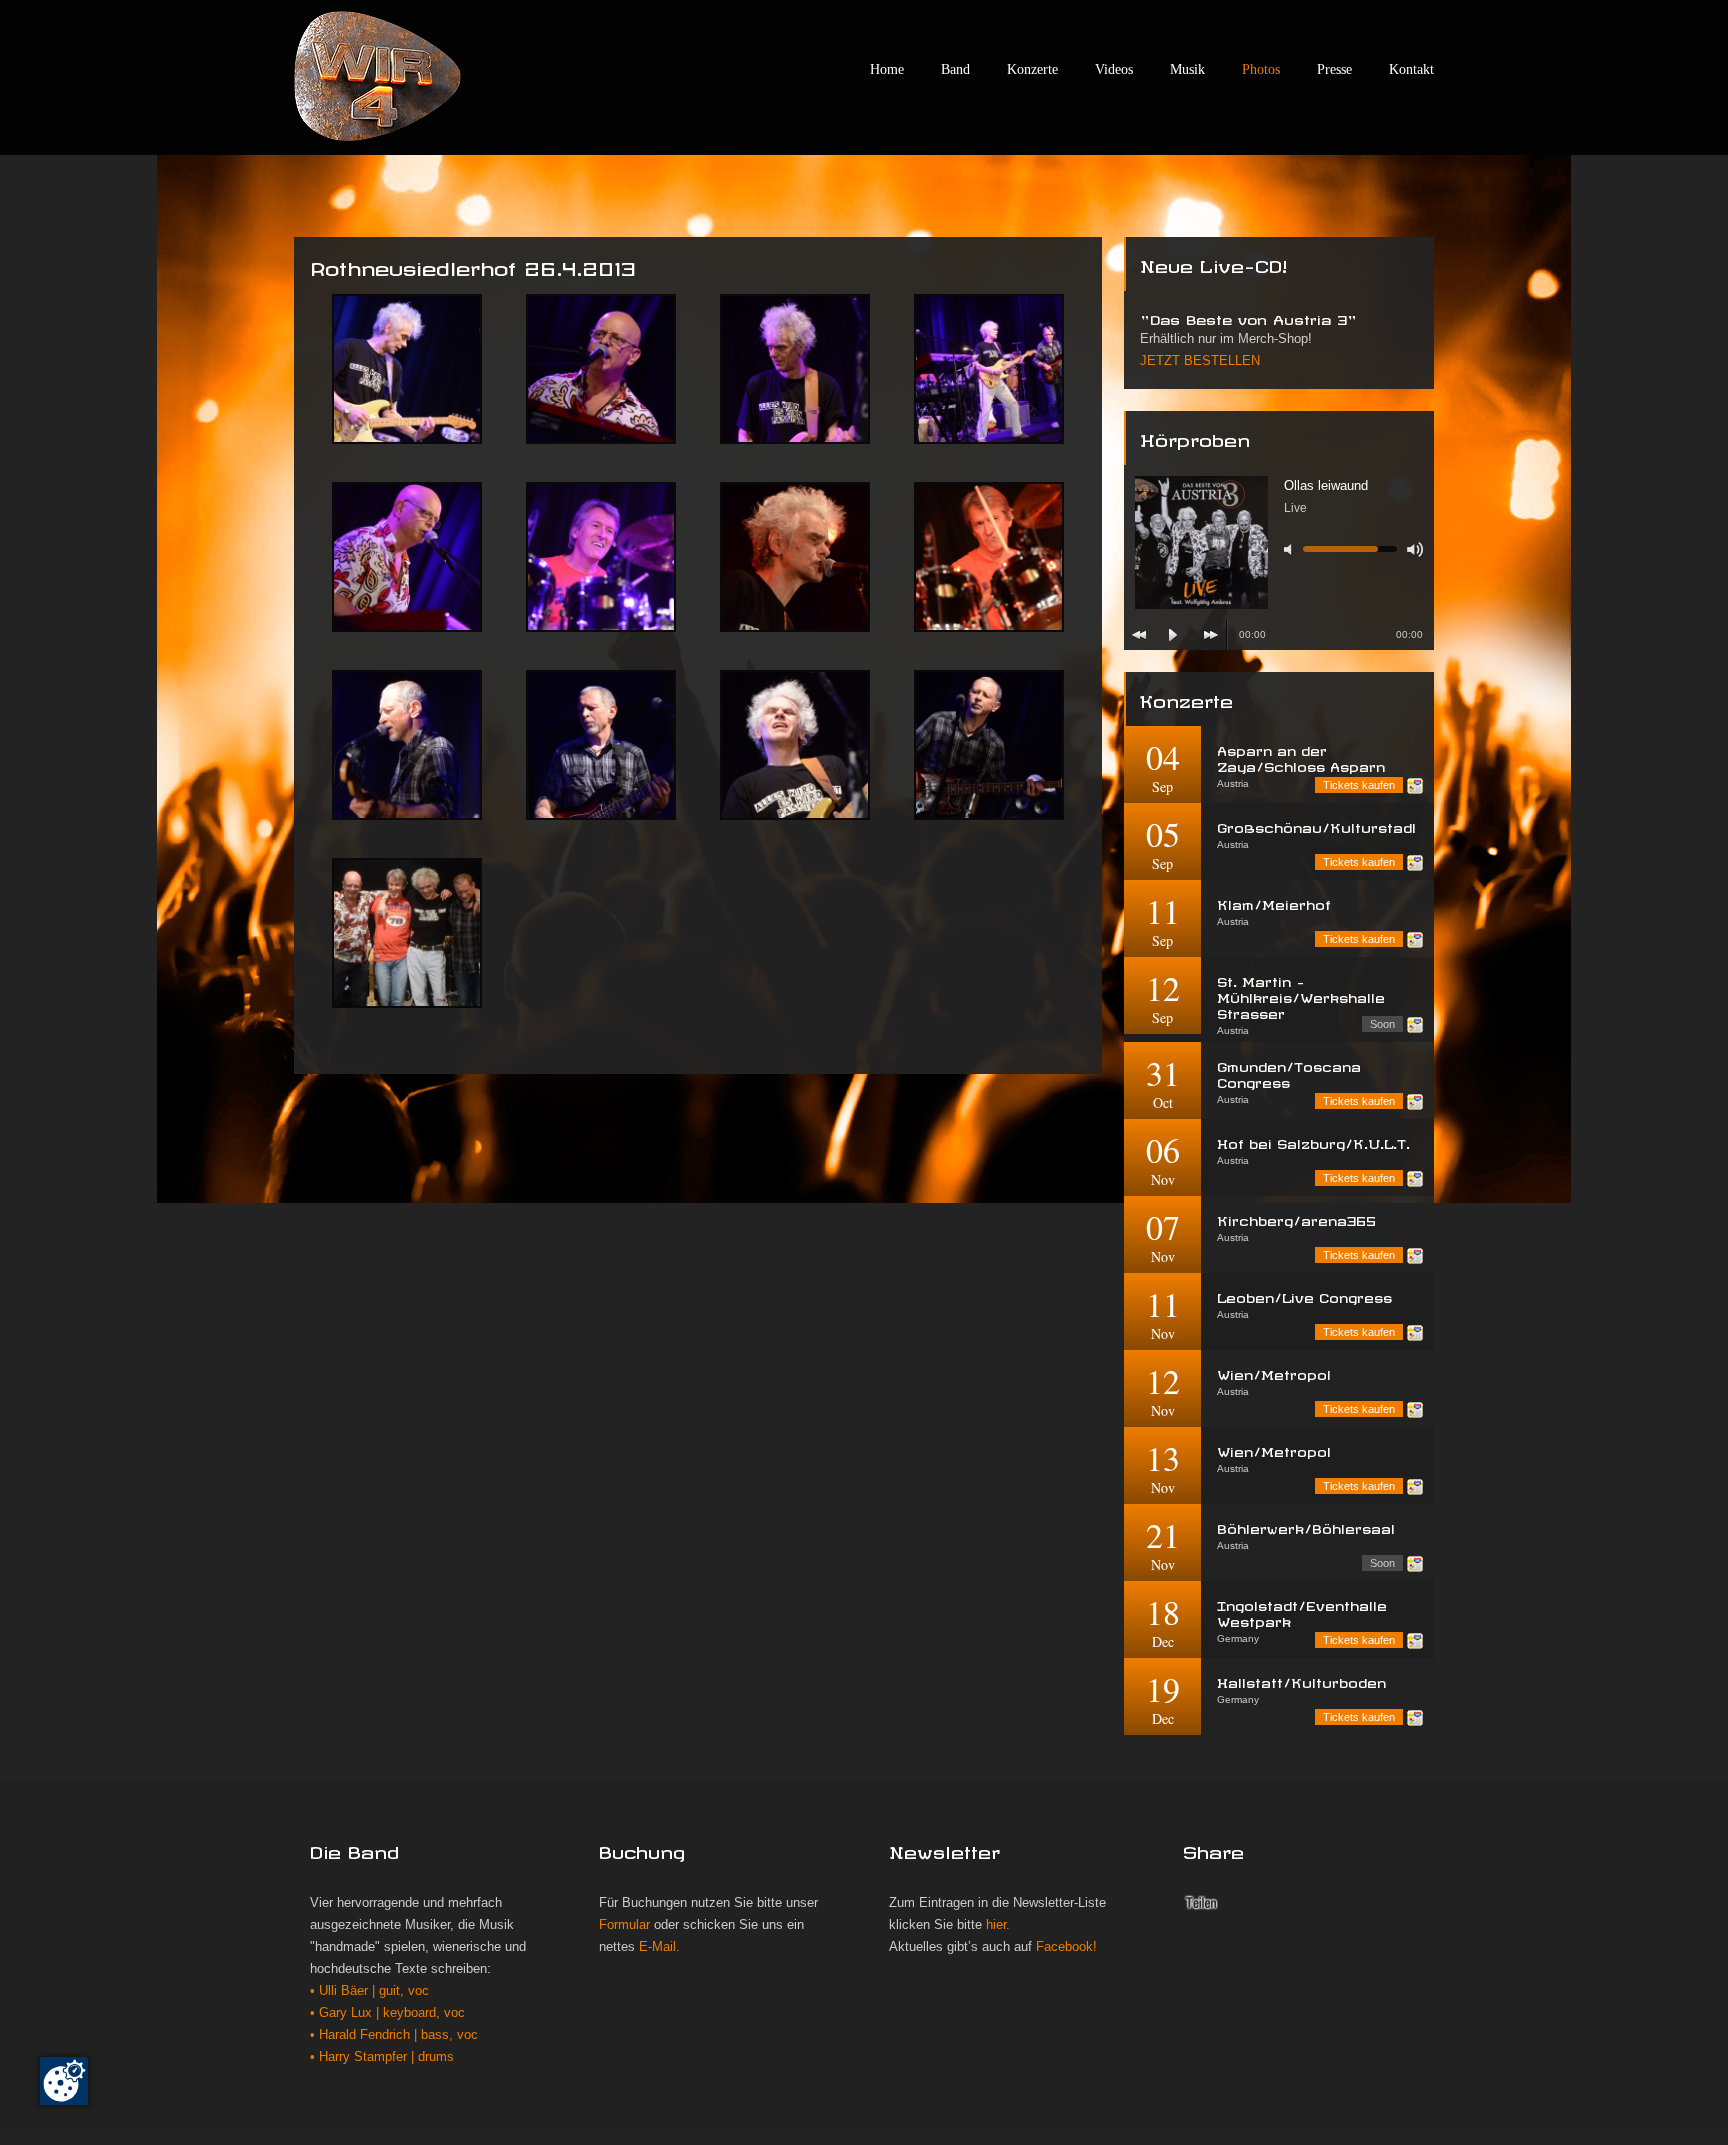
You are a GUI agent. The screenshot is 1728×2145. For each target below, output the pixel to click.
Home (887, 69)
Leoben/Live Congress (1304, 1295)
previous (1139, 635)
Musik (1187, 69)
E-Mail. (659, 1947)
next (1211, 635)
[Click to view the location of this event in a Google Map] (1415, 786)
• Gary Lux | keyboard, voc (387, 2013)
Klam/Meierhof (1274, 902)
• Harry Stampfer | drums (382, 2057)
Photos (1261, 69)
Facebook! (1066, 1947)
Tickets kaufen (1359, 785)
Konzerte (1032, 69)
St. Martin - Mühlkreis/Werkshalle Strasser (1301, 995)
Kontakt (1411, 69)
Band (955, 69)
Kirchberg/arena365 (1296, 1218)
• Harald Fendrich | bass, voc (394, 2035)
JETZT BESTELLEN (1200, 361)
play (1173, 635)
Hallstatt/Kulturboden (1301, 1680)
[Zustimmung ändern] (64, 2081)
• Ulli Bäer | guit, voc (369, 1991)
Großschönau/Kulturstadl (1316, 825)
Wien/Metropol (1274, 1372)
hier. (998, 1925)
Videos (1114, 69)
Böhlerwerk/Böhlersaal (1306, 1526)
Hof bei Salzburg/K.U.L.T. (1313, 1141)
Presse (1334, 69)
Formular (624, 1925)
